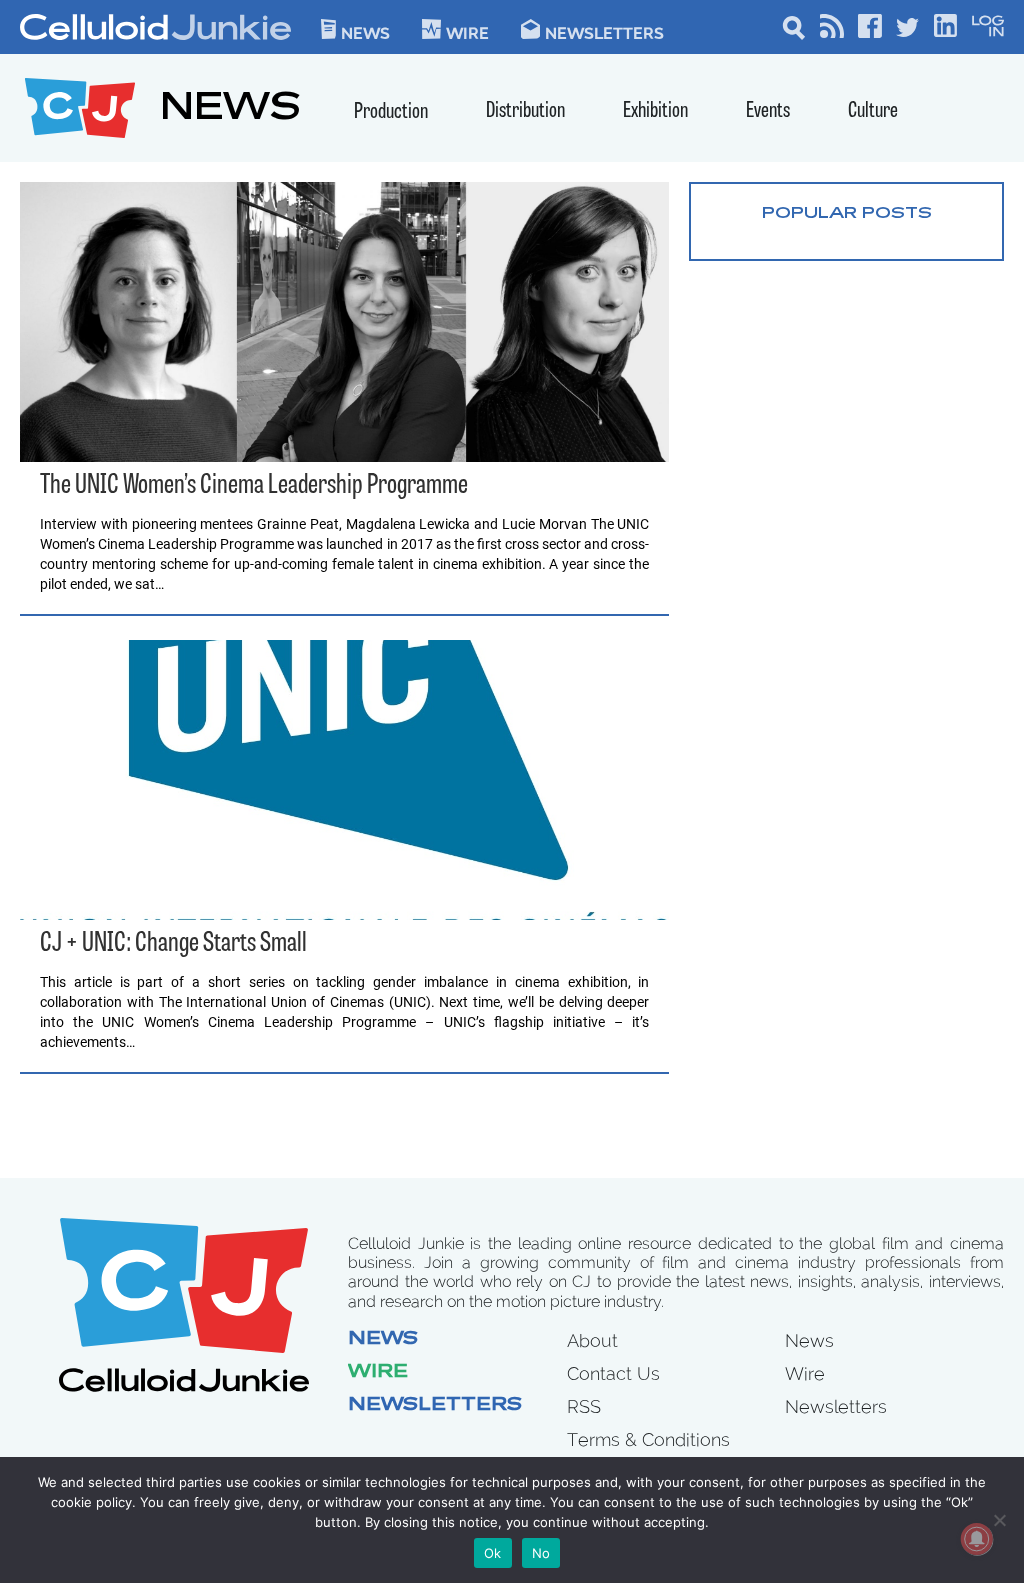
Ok (493, 1553)
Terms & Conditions (648, 1439)
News (365, 32)
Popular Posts (847, 214)
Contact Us (613, 1373)
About (592, 1340)
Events (768, 111)
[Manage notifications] (977, 1539)
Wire (378, 1373)
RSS (584, 1406)
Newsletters (604, 32)
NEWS (230, 110)
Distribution (525, 111)
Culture (873, 111)
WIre (467, 32)
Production (391, 112)
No (541, 1553)
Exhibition (655, 111)
